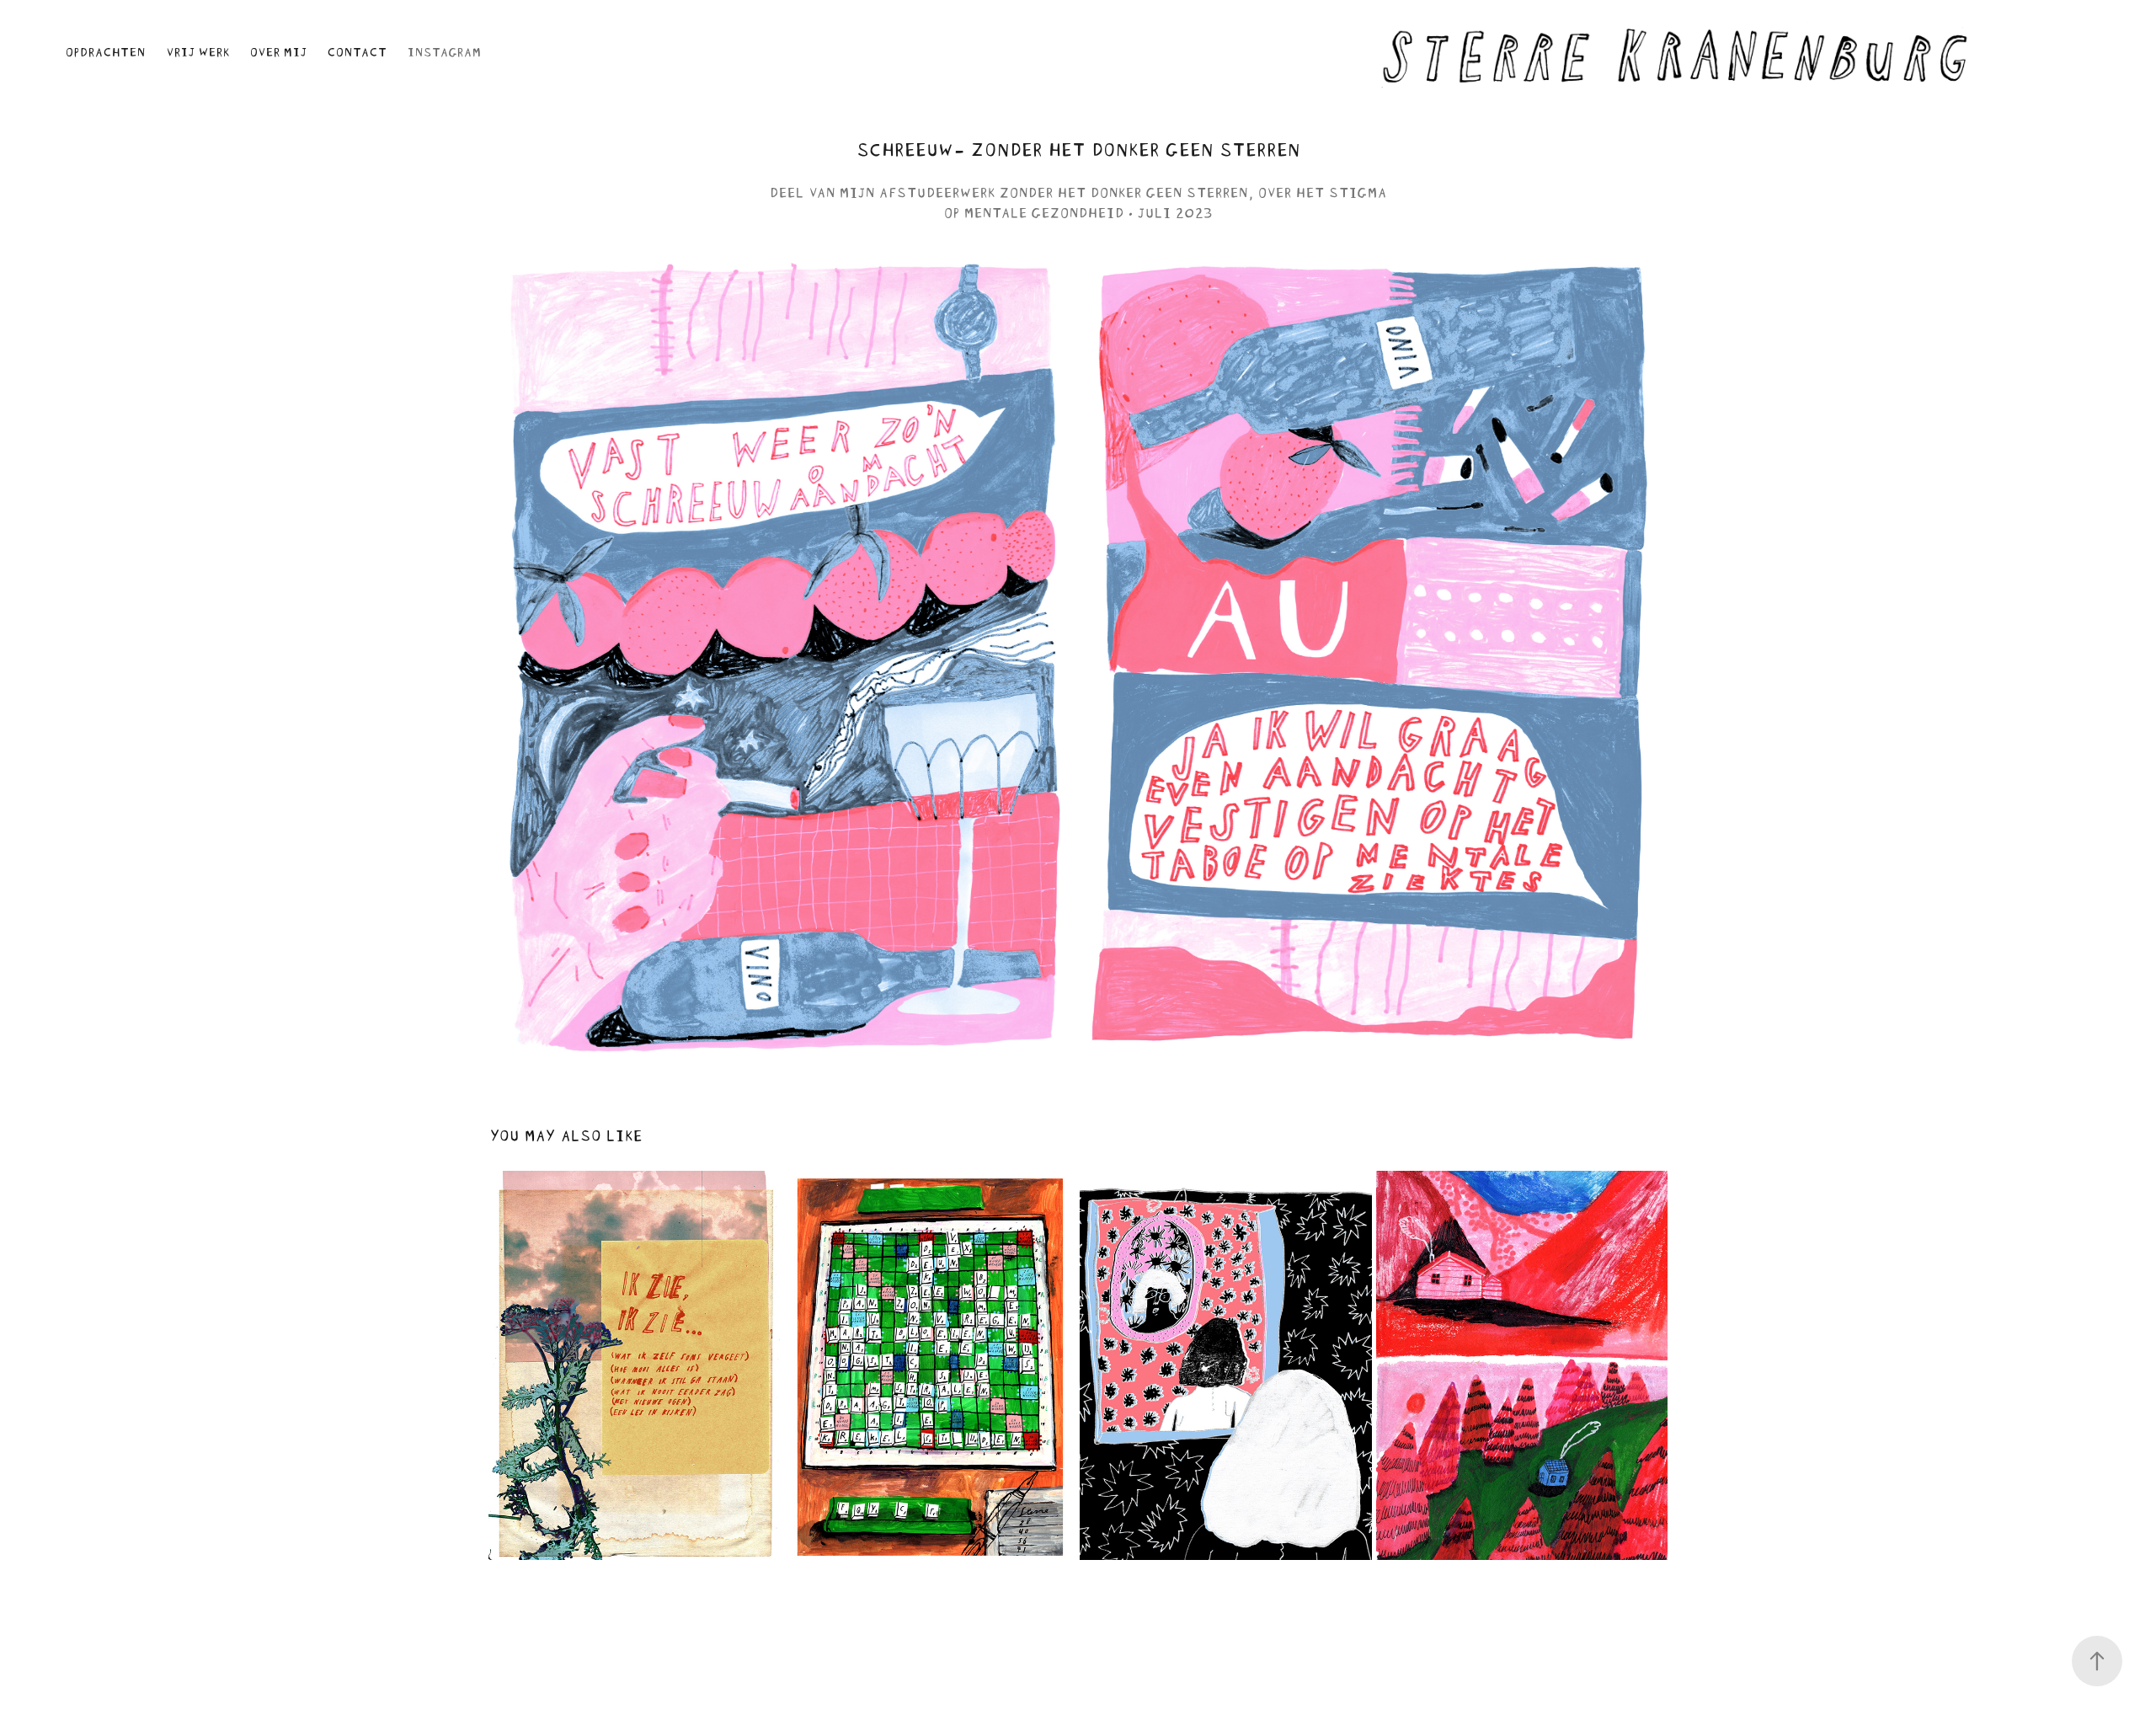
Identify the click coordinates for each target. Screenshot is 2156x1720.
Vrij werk (197, 50)
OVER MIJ (278, 50)
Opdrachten (105, 50)
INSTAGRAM (444, 50)
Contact (357, 50)
